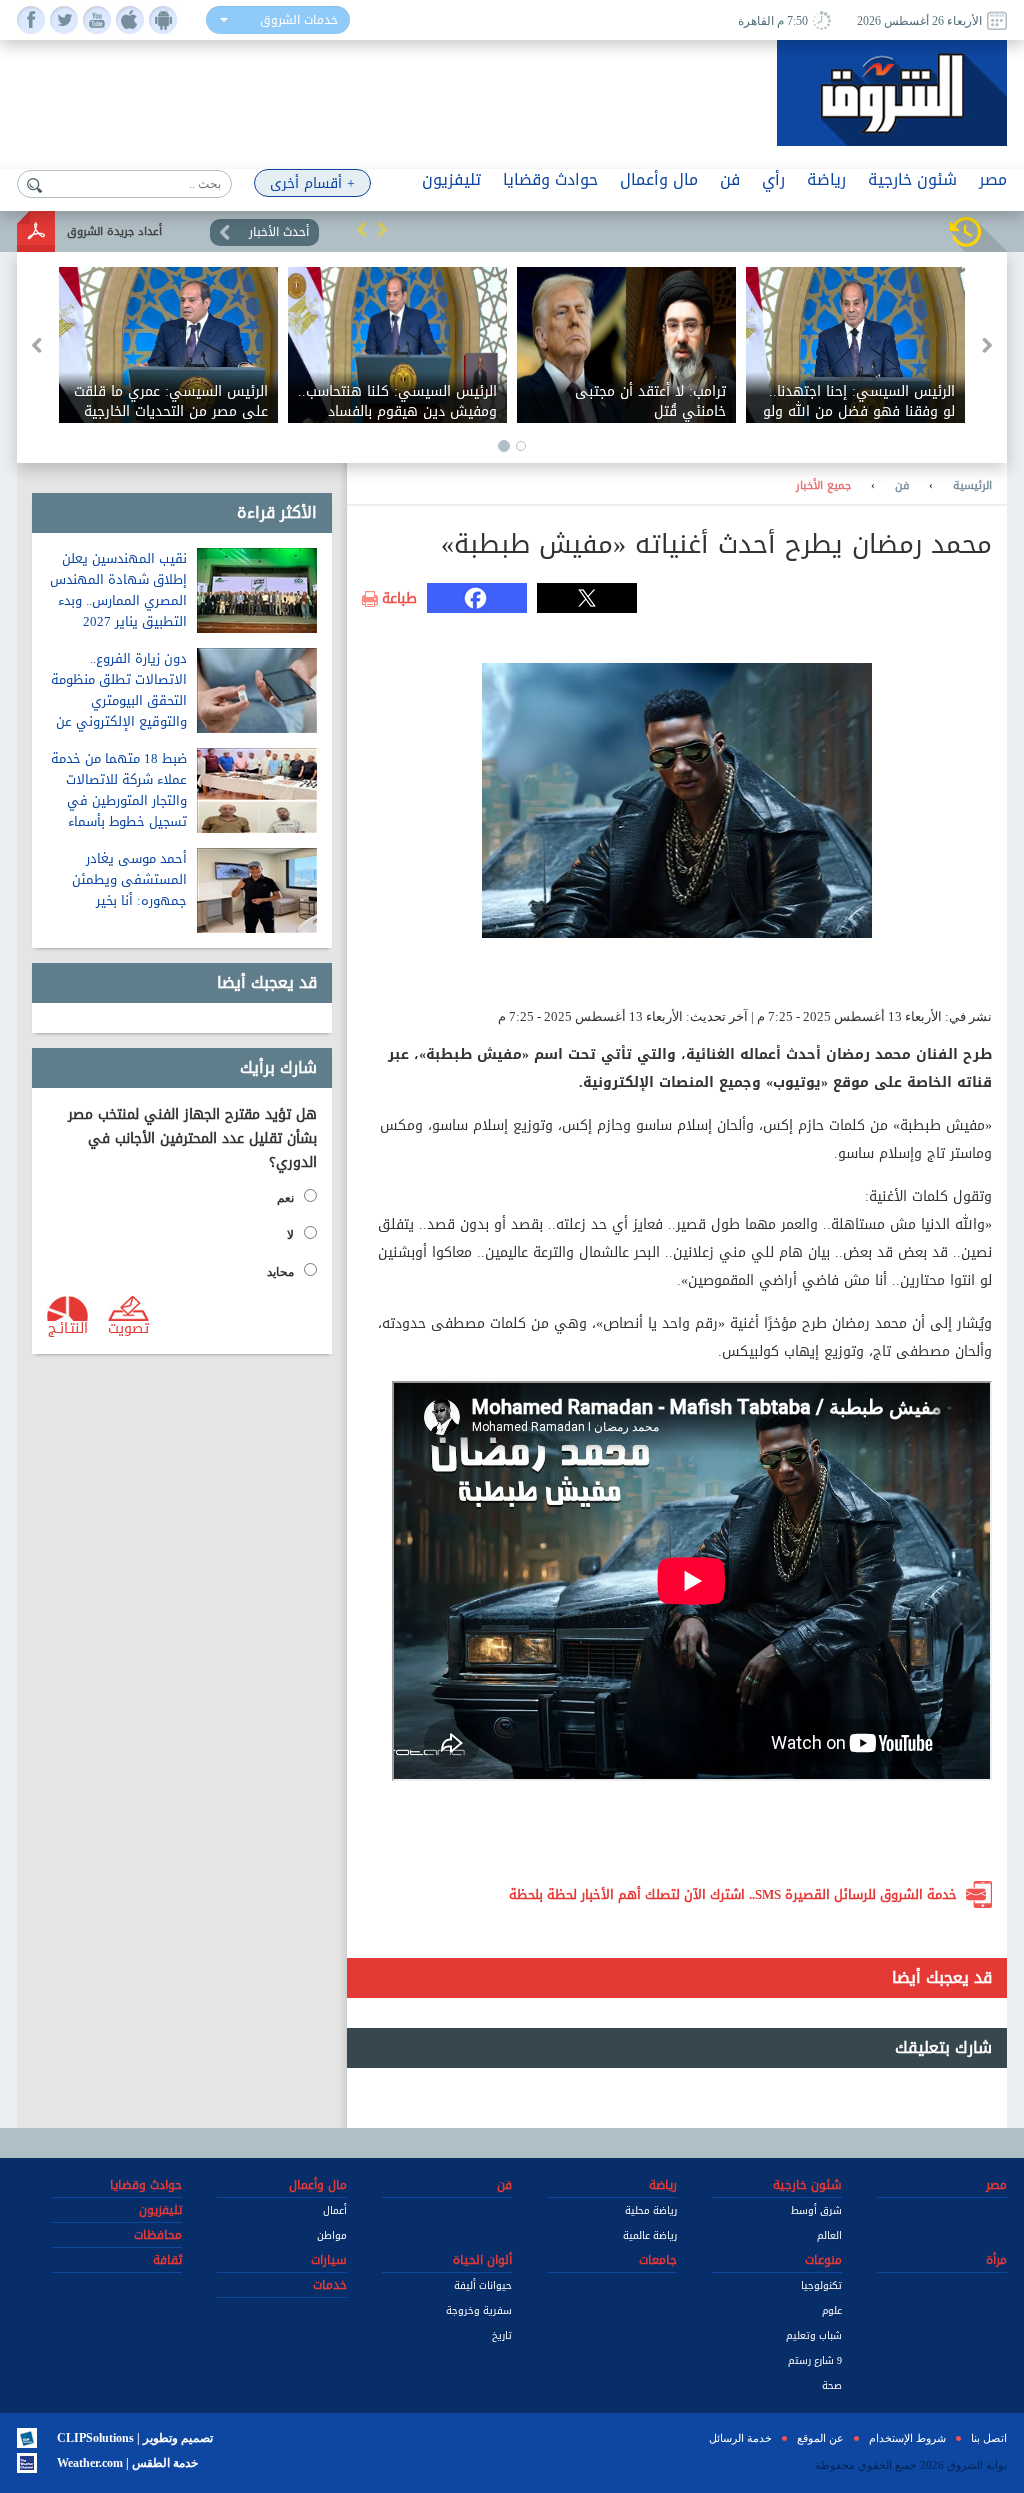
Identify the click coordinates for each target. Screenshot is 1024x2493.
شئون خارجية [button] (912, 179)
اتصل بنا (989, 2438)
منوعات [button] (823, 2260)
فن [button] (730, 179)
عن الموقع (820, 2438)
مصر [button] (993, 179)
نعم (285, 1198)
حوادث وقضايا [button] (550, 179)
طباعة (399, 599)
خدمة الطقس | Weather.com (127, 2463)
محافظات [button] (158, 2235)
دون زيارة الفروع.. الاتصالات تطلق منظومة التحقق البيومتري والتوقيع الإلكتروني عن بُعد (119, 700)
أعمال (335, 2210)
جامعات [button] (658, 2260)
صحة (832, 2385)
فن (902, 486)
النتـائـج (68, 1327)
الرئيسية (972, 486)
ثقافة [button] (167, 2260)
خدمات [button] (330, 2285)
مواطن (332, 2235)
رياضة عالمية (650, 2235)
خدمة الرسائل (740, 2438)
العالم (829, 2235)
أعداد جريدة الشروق (114, 231)
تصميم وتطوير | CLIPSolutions (135, 2438)
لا (290, 1235)
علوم (832, 2310)
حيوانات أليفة (483, 2285)
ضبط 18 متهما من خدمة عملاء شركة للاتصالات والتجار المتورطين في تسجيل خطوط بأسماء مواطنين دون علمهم (119, 800)
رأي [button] (773, 179)
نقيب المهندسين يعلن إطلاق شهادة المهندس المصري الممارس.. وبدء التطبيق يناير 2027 (118, 590)
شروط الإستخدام (907, 2438)
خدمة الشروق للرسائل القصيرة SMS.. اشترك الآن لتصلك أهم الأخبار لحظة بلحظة (733, 1894)
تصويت (128, 1327)
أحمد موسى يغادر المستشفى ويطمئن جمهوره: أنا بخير (129, 879)
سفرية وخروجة (479, 2310)
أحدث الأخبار (279, 232)
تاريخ (502, 2335)
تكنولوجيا (821, 2285)
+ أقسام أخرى (312, 183)
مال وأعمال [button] (659, 179)
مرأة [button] (996, 2260)
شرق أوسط (816, 2210)
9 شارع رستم (815, 2360)
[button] (362, 229)
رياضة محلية (651, 2210)
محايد (280, 1272)
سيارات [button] (329, 2260)
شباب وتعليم (814, 2335)
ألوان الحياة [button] (482, 2260)
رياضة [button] (826, 179)
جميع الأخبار (823, 486)
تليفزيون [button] (451, 179)
